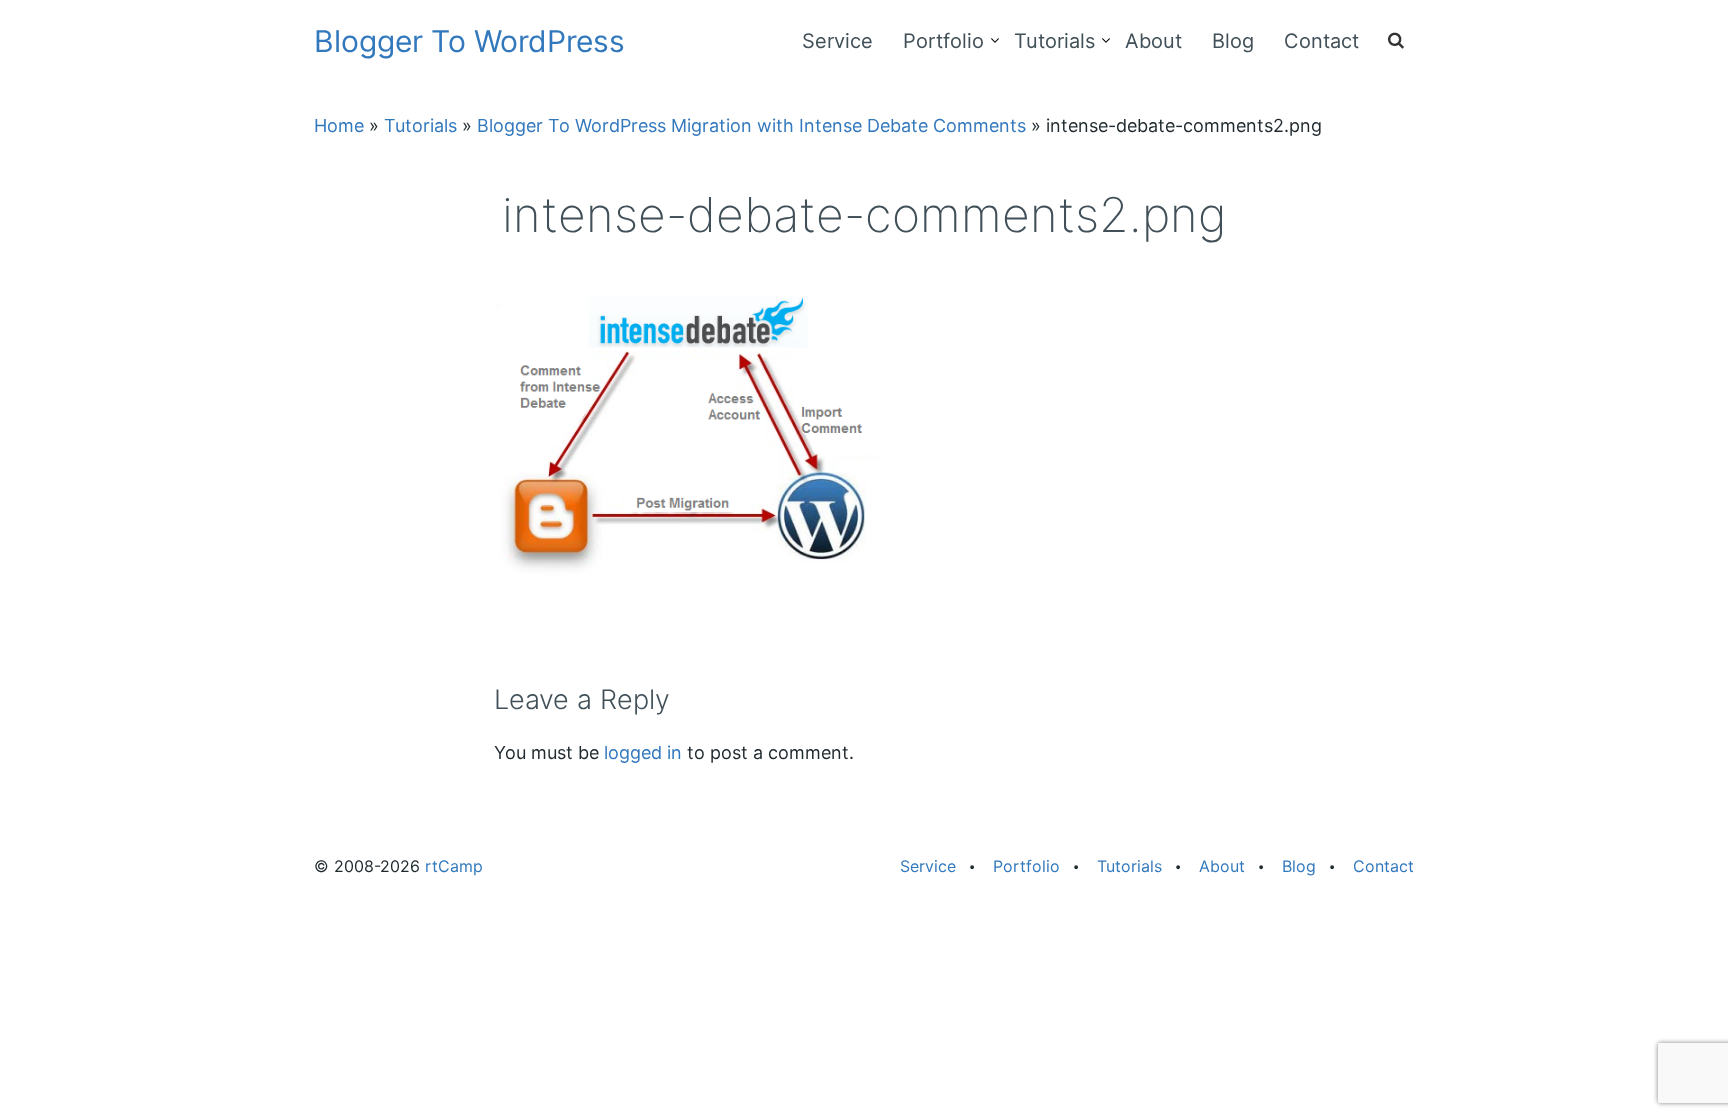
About (1153, 41)
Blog (1233, 41)
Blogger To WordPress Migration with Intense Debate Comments (751, 125)
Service (837, 41)
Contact (1321, 41)
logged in (643, 752)
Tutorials (1054, 41)
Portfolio (943, 41)
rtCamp (454, 866)
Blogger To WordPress (469, 41)
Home (339, 125)
